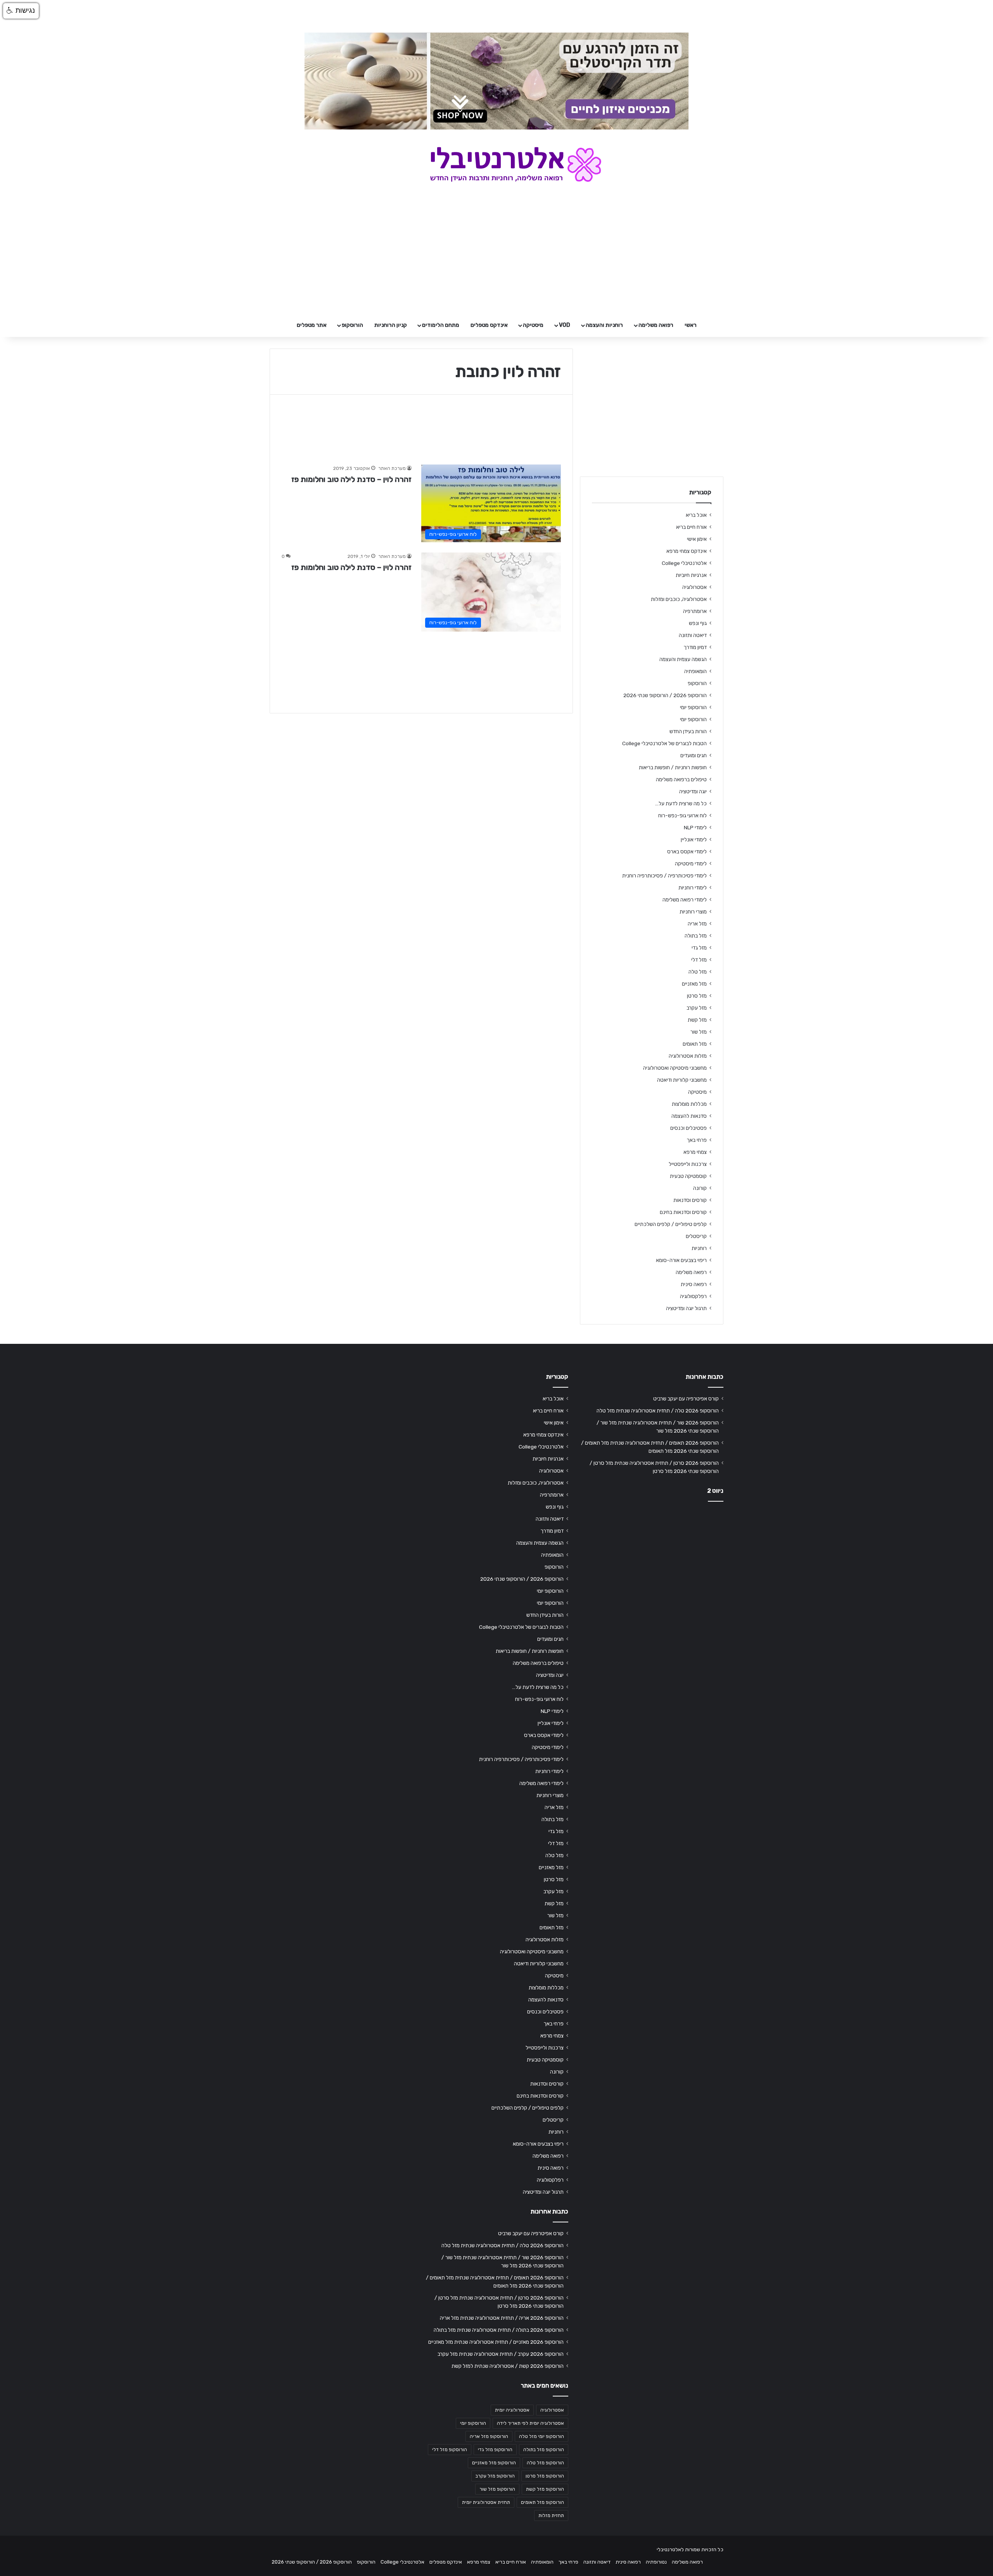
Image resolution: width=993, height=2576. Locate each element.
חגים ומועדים (694, 755)
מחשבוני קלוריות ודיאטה (682, 1080)
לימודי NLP (695, 827)
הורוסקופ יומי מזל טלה (541, 2436)
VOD (565, 325)
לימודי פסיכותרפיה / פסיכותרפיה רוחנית (664, 875)
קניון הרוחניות (391, 325)
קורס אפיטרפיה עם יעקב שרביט (686, 1398)
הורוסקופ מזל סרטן (545, 2476)
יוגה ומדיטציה (693, 791)
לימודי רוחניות (693, 887)
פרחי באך (697, 1140)
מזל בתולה (696, 936)
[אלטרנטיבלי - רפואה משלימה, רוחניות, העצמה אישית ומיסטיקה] (497, 164)
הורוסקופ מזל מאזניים (494, 2463)
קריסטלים (696, 1236)
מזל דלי (699, 960)
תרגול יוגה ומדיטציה (686, 1308)
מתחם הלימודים (441, 325)
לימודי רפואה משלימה (685, 900)
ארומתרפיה (695, 611)
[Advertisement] (652, 1569)
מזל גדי (699, 948)
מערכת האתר (392, 468)
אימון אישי (697, 539)
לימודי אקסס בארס (687, 851)
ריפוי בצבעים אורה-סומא (681, 1260)
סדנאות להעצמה (689, 1116)
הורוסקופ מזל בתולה (544, 2450)
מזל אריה (697, 924)
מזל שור (699, 1032)
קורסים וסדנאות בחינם (683, 1212)
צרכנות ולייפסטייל (688, 1164)
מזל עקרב (697, 1008)
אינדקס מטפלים (489, 325)
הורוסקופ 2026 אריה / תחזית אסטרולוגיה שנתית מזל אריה (502, 2318)
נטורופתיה (656, 2562)
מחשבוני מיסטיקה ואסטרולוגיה (675, 1068)
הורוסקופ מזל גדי (495, 2450)
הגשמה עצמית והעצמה (683, 659)
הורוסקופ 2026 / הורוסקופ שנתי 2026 (665, 695)
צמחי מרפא (695, 1152)
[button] (21, 11)
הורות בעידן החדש (688, 731)
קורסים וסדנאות (690, 1200)
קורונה (700, 1188)
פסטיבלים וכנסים (689, 1128)
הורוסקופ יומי (693, 707)
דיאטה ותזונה (693, 635)
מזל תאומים (695, 1044)
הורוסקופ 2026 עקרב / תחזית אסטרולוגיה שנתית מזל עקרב (501, 2354)
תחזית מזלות (551, 2516)
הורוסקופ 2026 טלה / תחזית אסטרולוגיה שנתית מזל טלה (658, 1411)
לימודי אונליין (694, 839)
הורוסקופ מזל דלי (450, 2450)
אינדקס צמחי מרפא (687, 551)
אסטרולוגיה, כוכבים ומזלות (679, 599)
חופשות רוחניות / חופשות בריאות (673, 767)
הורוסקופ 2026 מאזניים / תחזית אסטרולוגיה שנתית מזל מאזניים (496, 2342)
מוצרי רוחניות (693, 912)
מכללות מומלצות (689, 1104)
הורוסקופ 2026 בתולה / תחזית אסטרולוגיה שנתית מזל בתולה (499, 2330)
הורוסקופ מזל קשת (545, 2489)
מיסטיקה (533, 325)
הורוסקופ (352, 325)
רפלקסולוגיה (693, 1296)
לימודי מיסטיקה (691, 863)
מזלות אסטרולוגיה (688, 1056)
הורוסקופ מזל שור (497, 2489)
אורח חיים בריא (691, 527)
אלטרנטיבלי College (684, 563)
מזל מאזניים (694, 984)
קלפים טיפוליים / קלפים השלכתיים (671, 1224)
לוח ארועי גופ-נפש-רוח (682, 815)
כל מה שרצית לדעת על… (681, 803)
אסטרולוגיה (695, 587)
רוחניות (699, 1248)
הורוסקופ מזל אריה (489, 2436)
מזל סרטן (697, 996)
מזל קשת (697, 1020)
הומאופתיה (695, 671)
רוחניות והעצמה (604, 325)
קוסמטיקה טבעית (688, 1176)
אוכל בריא (696, 515)
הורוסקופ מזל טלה (545, 2463)
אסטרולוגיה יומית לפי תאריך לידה (530, 2423)
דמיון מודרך (695, 647)
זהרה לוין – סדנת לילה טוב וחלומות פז (351, 479)
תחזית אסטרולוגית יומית (486, 2502)
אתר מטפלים (312, 325)
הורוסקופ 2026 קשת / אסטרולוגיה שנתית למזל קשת (508, 2366)
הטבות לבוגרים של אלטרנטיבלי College (664, 743)
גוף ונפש (698, 623)
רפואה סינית (694, 1284)
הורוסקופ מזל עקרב (495, 2476)
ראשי (691, 325)
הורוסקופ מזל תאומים (542, 2502)
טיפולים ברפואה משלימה (681, 779)
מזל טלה (698, 972)
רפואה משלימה (656, 325)
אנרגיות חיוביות (691, 575)
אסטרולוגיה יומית (512, 2410)
